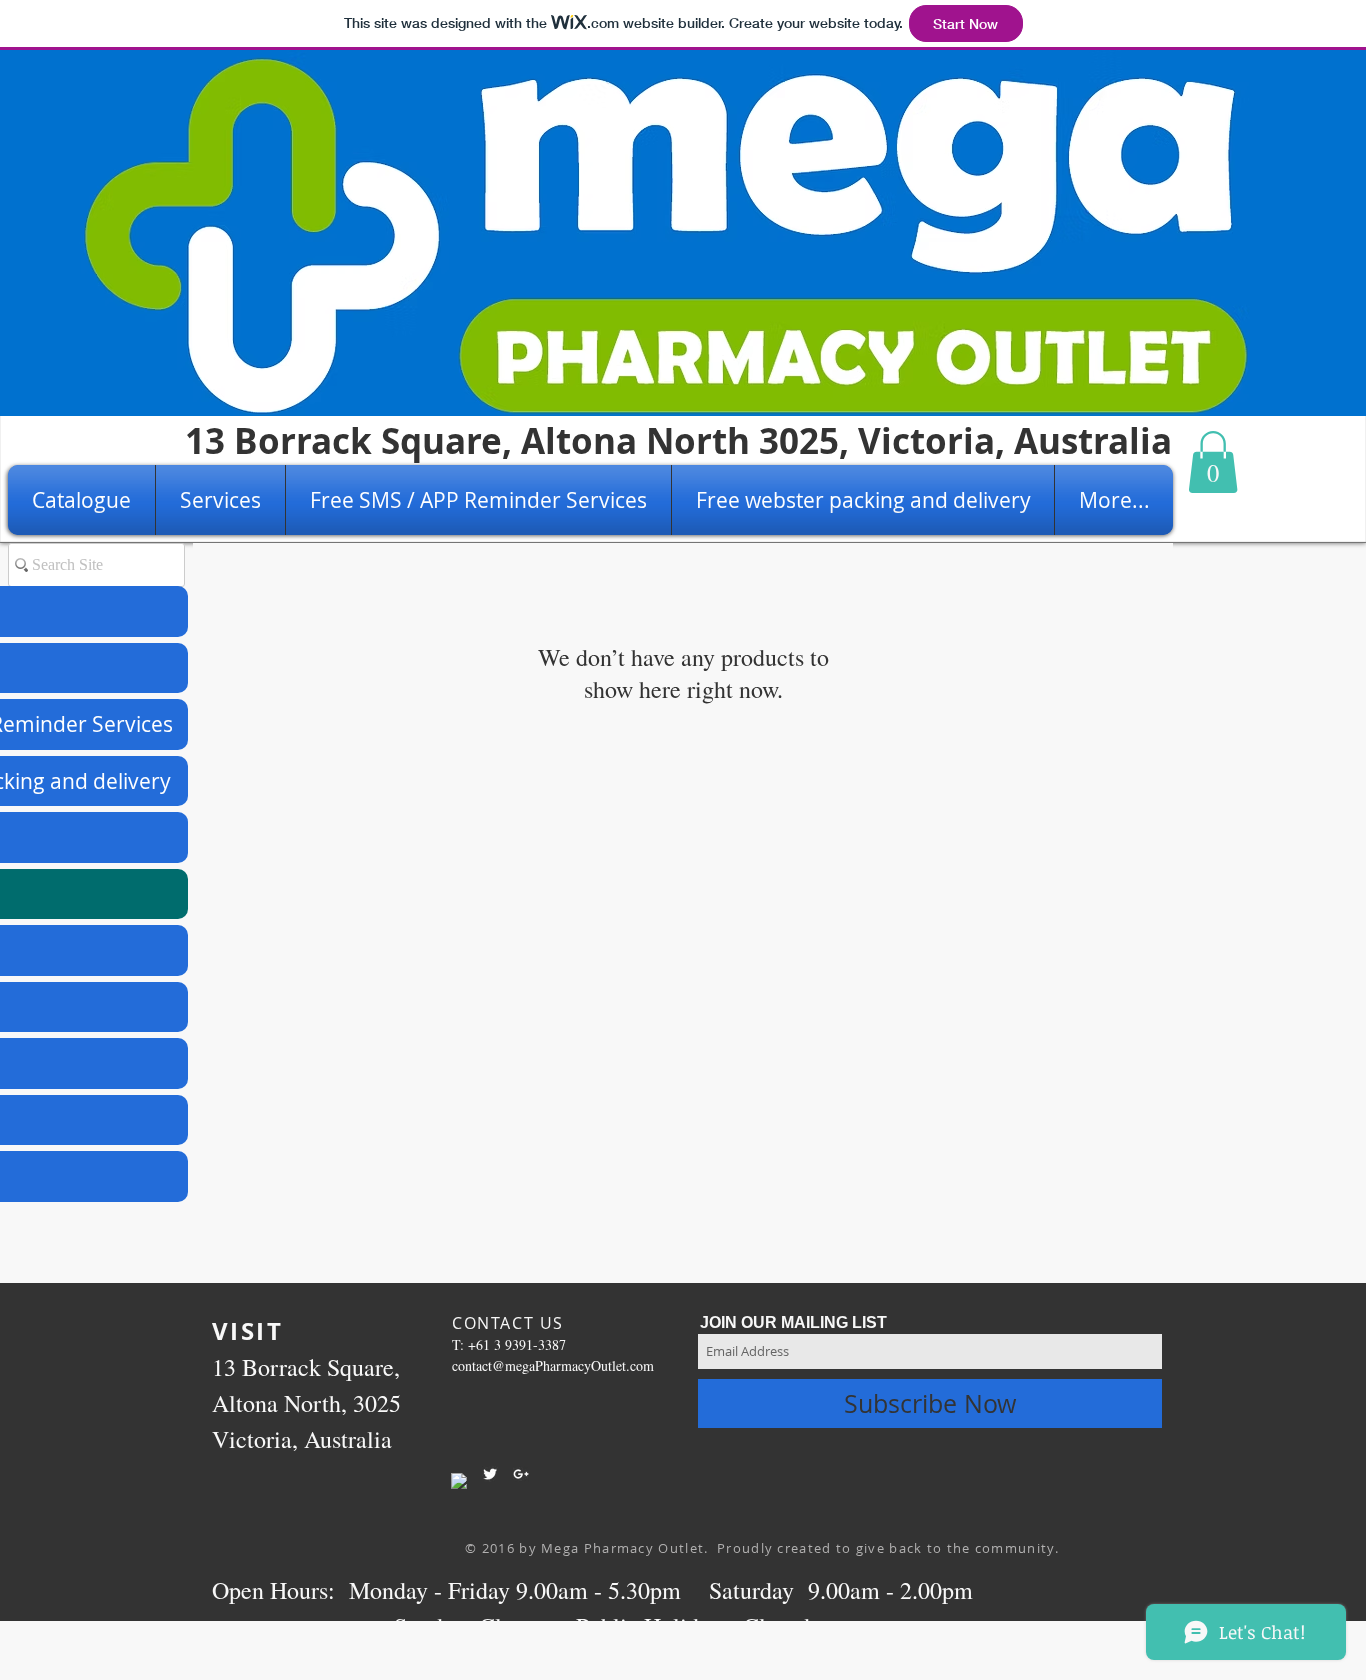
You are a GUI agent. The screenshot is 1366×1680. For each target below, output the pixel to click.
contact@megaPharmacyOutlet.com (553, 1365)
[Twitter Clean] (490, 1474)
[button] (1213, 462)
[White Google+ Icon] (521, 1474)
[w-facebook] (459, 1481)
